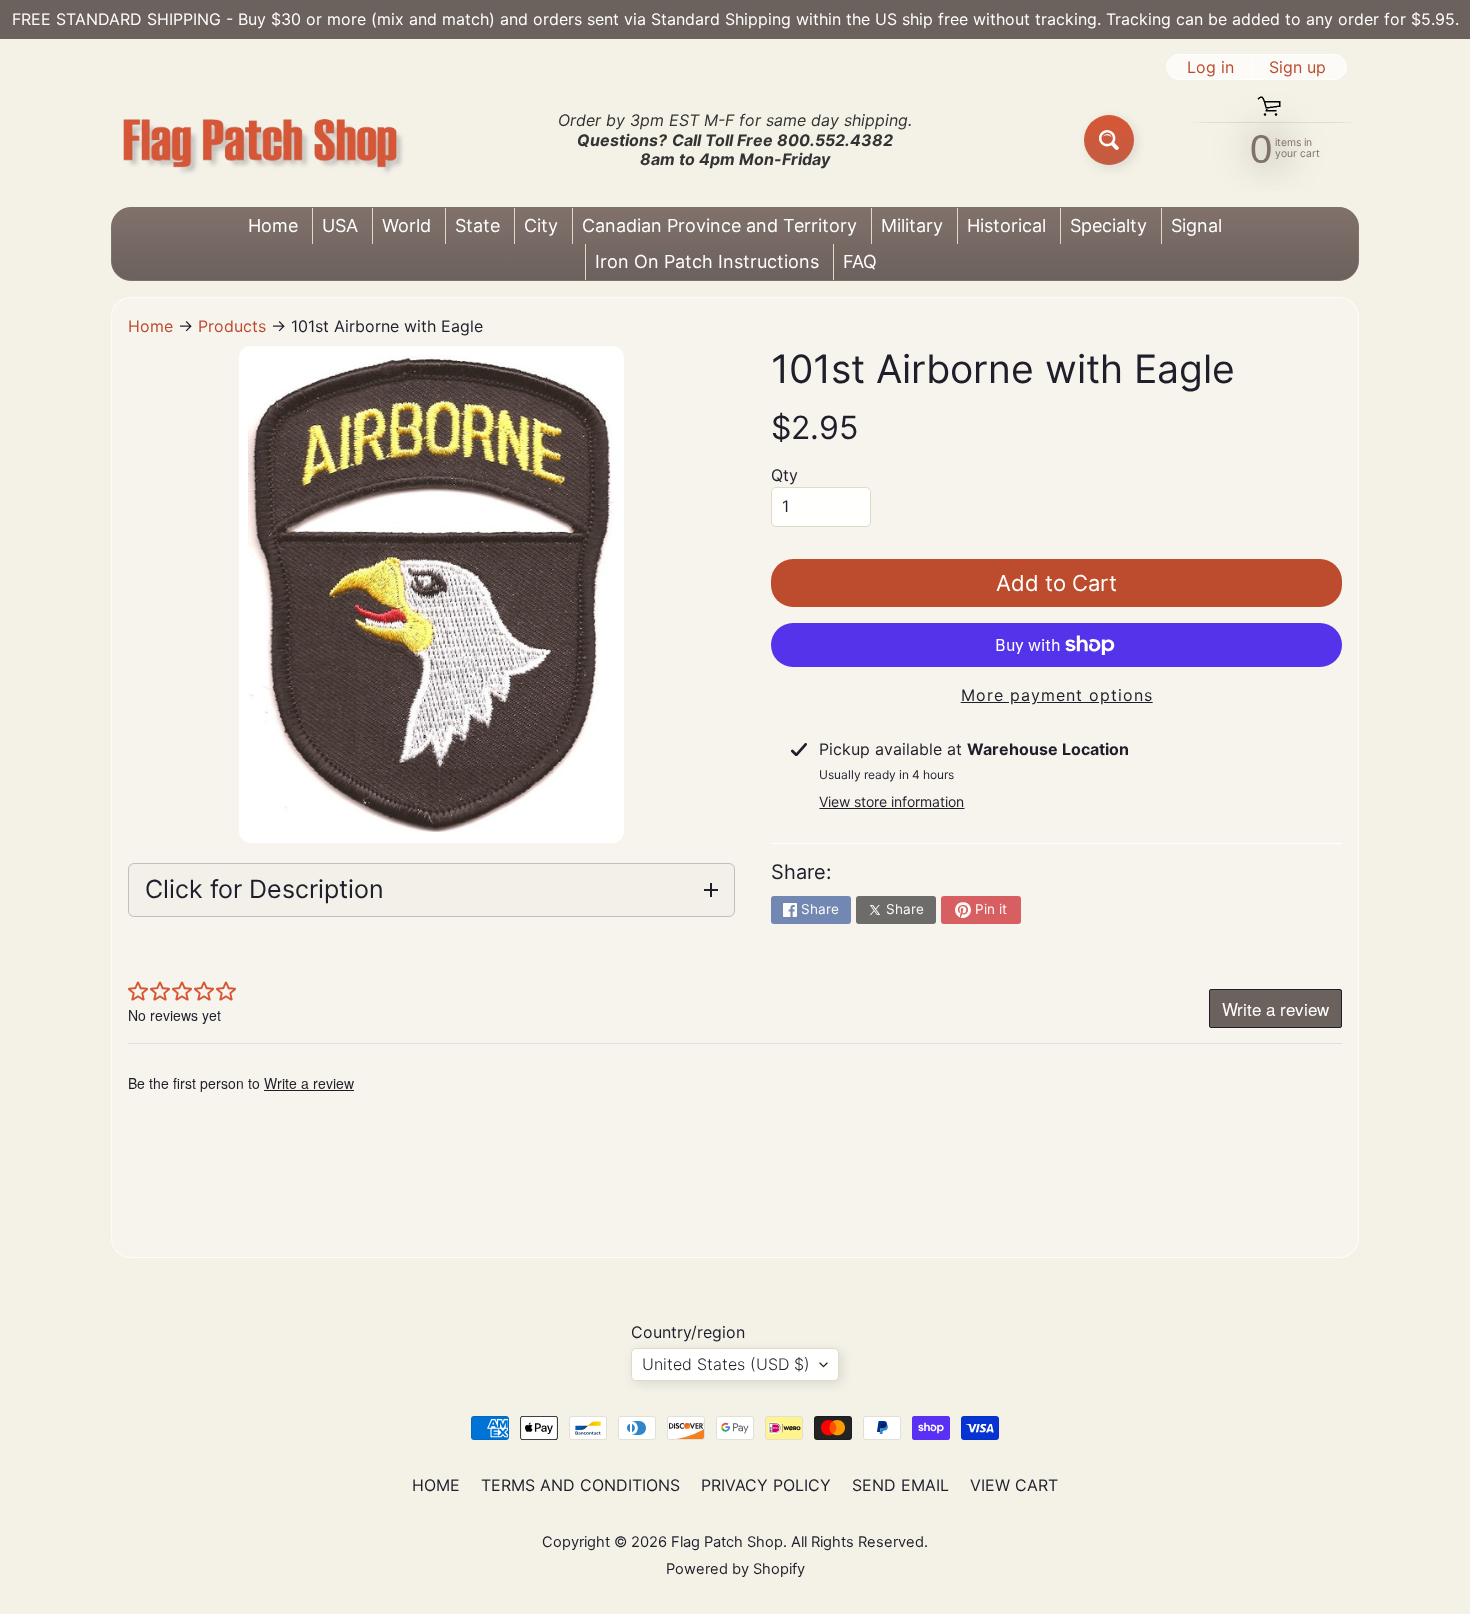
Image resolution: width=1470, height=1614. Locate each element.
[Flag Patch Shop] (261, 140)
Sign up (1297, 67)
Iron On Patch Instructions (707, 261)
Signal (1196, 225)
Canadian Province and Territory (719, 225)
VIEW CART (1014, 1485)
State (477, 225)
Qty (784, 475)
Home (273, 225)
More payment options (1057, 695)
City (541, 225)
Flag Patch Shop (727, 1542)
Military (912, 225)
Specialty (1108, 225)
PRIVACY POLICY (766, 1485)
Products (232, 326)
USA (340, 225)
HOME (436, 1485)
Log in (1210, 67)
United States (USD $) (726, 1364)
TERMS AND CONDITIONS (580, 1485)
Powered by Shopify (735, 1569)
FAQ (860, 261)
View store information (891, 801)
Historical (1006, 225)
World (406, 225)
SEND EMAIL (900, 1485)
